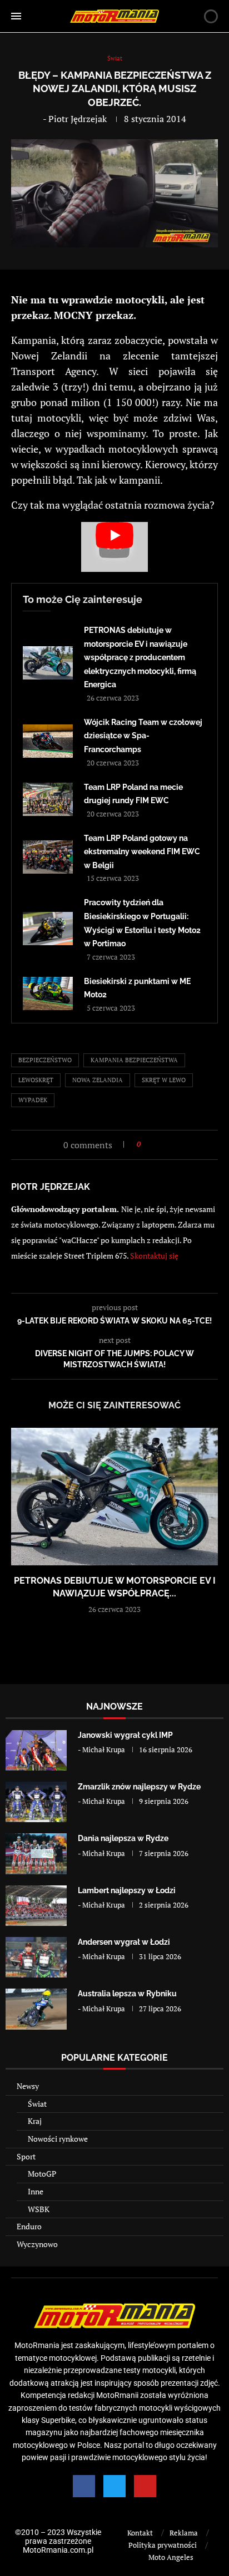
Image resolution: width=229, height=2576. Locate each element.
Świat (37, 2104)
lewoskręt (36, 1080)
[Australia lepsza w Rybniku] (36, 2009)
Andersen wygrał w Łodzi (124, 1942)
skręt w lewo (164, 1080)
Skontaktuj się (154, 1256)
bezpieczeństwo (45, 1060)
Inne (36, 2191)
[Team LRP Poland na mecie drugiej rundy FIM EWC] (48, 799)
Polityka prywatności (163, 2545)
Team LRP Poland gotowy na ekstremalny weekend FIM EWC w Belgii (142, 852)
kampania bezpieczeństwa (134, 1060)
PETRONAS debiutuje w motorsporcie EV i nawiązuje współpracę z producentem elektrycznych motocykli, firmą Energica (140, 657)
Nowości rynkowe (58, 2139)
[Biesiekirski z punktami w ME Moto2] (48, 993)
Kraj (35, 2121)
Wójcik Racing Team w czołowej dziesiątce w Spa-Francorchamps (143, 736)
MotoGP (42, 2174)
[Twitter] (114, 2486)
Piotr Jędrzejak (78, 119)
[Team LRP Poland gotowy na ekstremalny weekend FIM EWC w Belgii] (48, 857)
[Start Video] (114, 547)
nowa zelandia (98, 1080)
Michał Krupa (104, 1750)
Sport (26, 2156)
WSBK (39, 2209)
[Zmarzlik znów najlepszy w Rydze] (36, 1802)
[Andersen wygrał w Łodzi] (36, 1957)
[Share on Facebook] (153, 1144)
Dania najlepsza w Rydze (123, 1838)
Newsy (28, 2086)
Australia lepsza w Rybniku (127, 1994)
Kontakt (140, 2533)
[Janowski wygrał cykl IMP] (36, 1750)
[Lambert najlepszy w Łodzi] (36, 1906)
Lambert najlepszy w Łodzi (127, 1890)
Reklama (184, 2533)
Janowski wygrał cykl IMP (125, 1735)
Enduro (29, 2226)
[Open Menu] (16, 16)
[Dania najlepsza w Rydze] (36, 1854)
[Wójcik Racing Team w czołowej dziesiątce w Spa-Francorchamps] (48, 741)
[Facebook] (84, 2486)
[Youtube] (145, 2486)
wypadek (33, 1100)
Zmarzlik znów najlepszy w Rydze (139, 1787)
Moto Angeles (171, 2557)
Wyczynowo (37, 2244)
